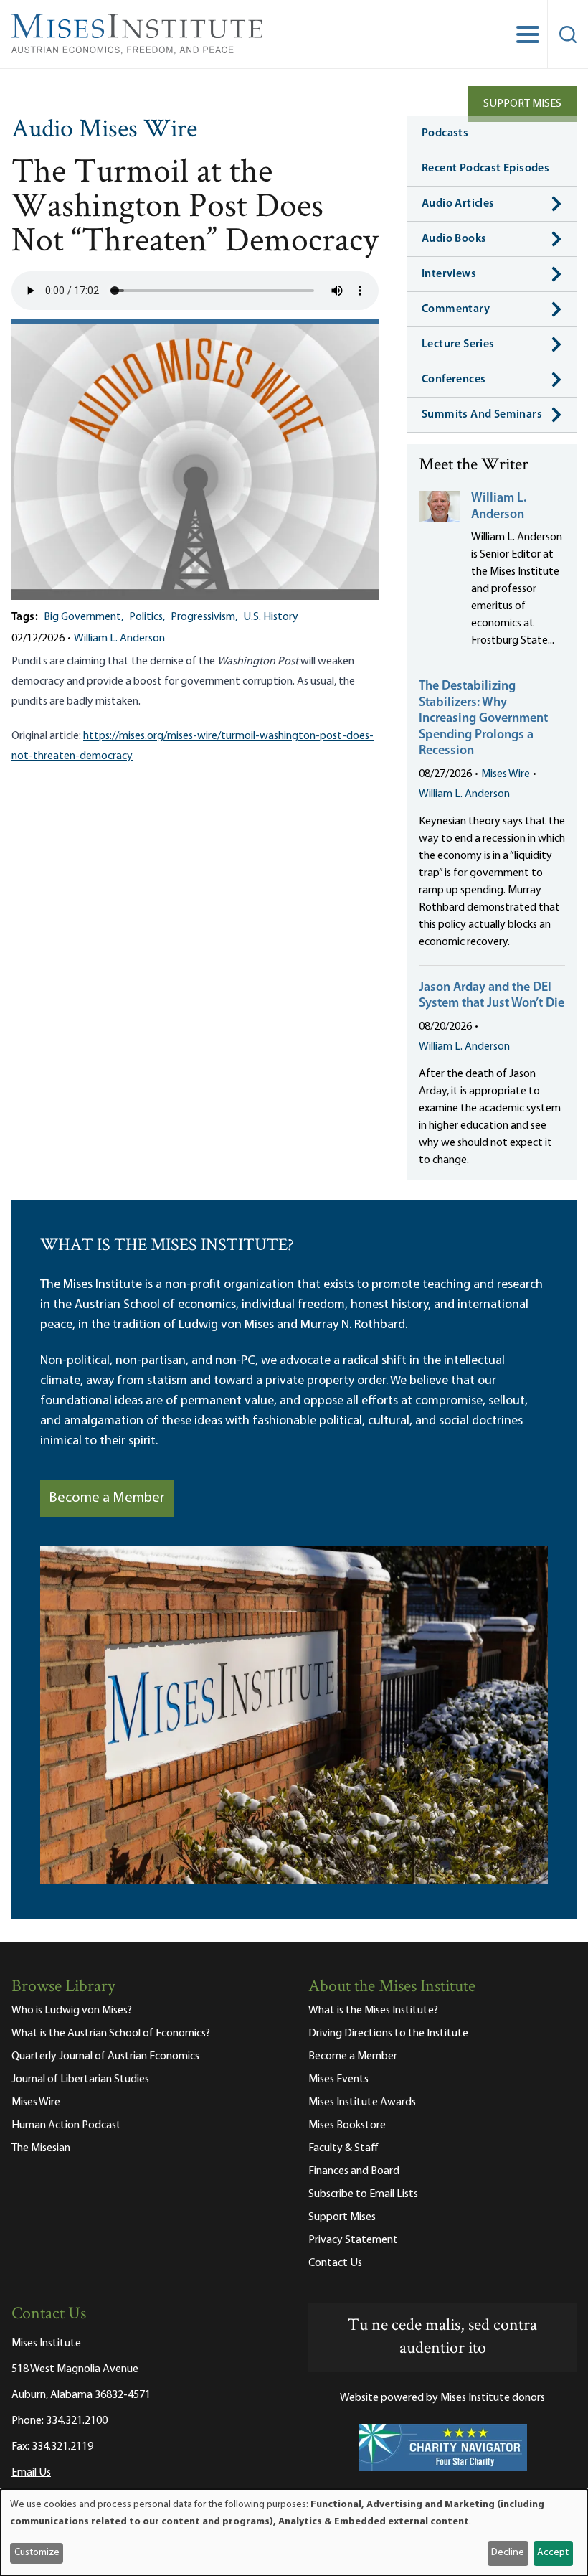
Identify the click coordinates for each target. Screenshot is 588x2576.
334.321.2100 (77, 2421)
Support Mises (522, 104)
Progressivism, (204, 617)
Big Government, (84, 617)
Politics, (147, 617)
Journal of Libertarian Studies (80, 2079)
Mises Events (338, 2079)
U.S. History (271, 617)
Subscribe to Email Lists (363, 2194)
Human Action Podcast (66, 2125)
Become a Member (107, 1498)
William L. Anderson (119, 639)
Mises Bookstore (347, 2125)
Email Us (31, 2473)
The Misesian (41, 2148)
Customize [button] (37, 2553)
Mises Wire (506, 774)
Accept (553, 2553)
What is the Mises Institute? (373, 2011)
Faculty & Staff (343, 2148)
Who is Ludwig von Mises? (72, 2011)
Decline (508, 2553)
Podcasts (445, 133)
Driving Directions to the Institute (388, 2034)
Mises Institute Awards (362, 2102)
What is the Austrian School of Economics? (111, 2034)
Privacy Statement (353, 2240)
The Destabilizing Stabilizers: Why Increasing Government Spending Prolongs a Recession (483, 719)
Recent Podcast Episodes (485, 169)
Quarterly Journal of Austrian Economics (105, 2056)
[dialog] (294, 2533)
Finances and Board (354, 2171)
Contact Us (335, 2263)
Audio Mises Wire (104, 131)
